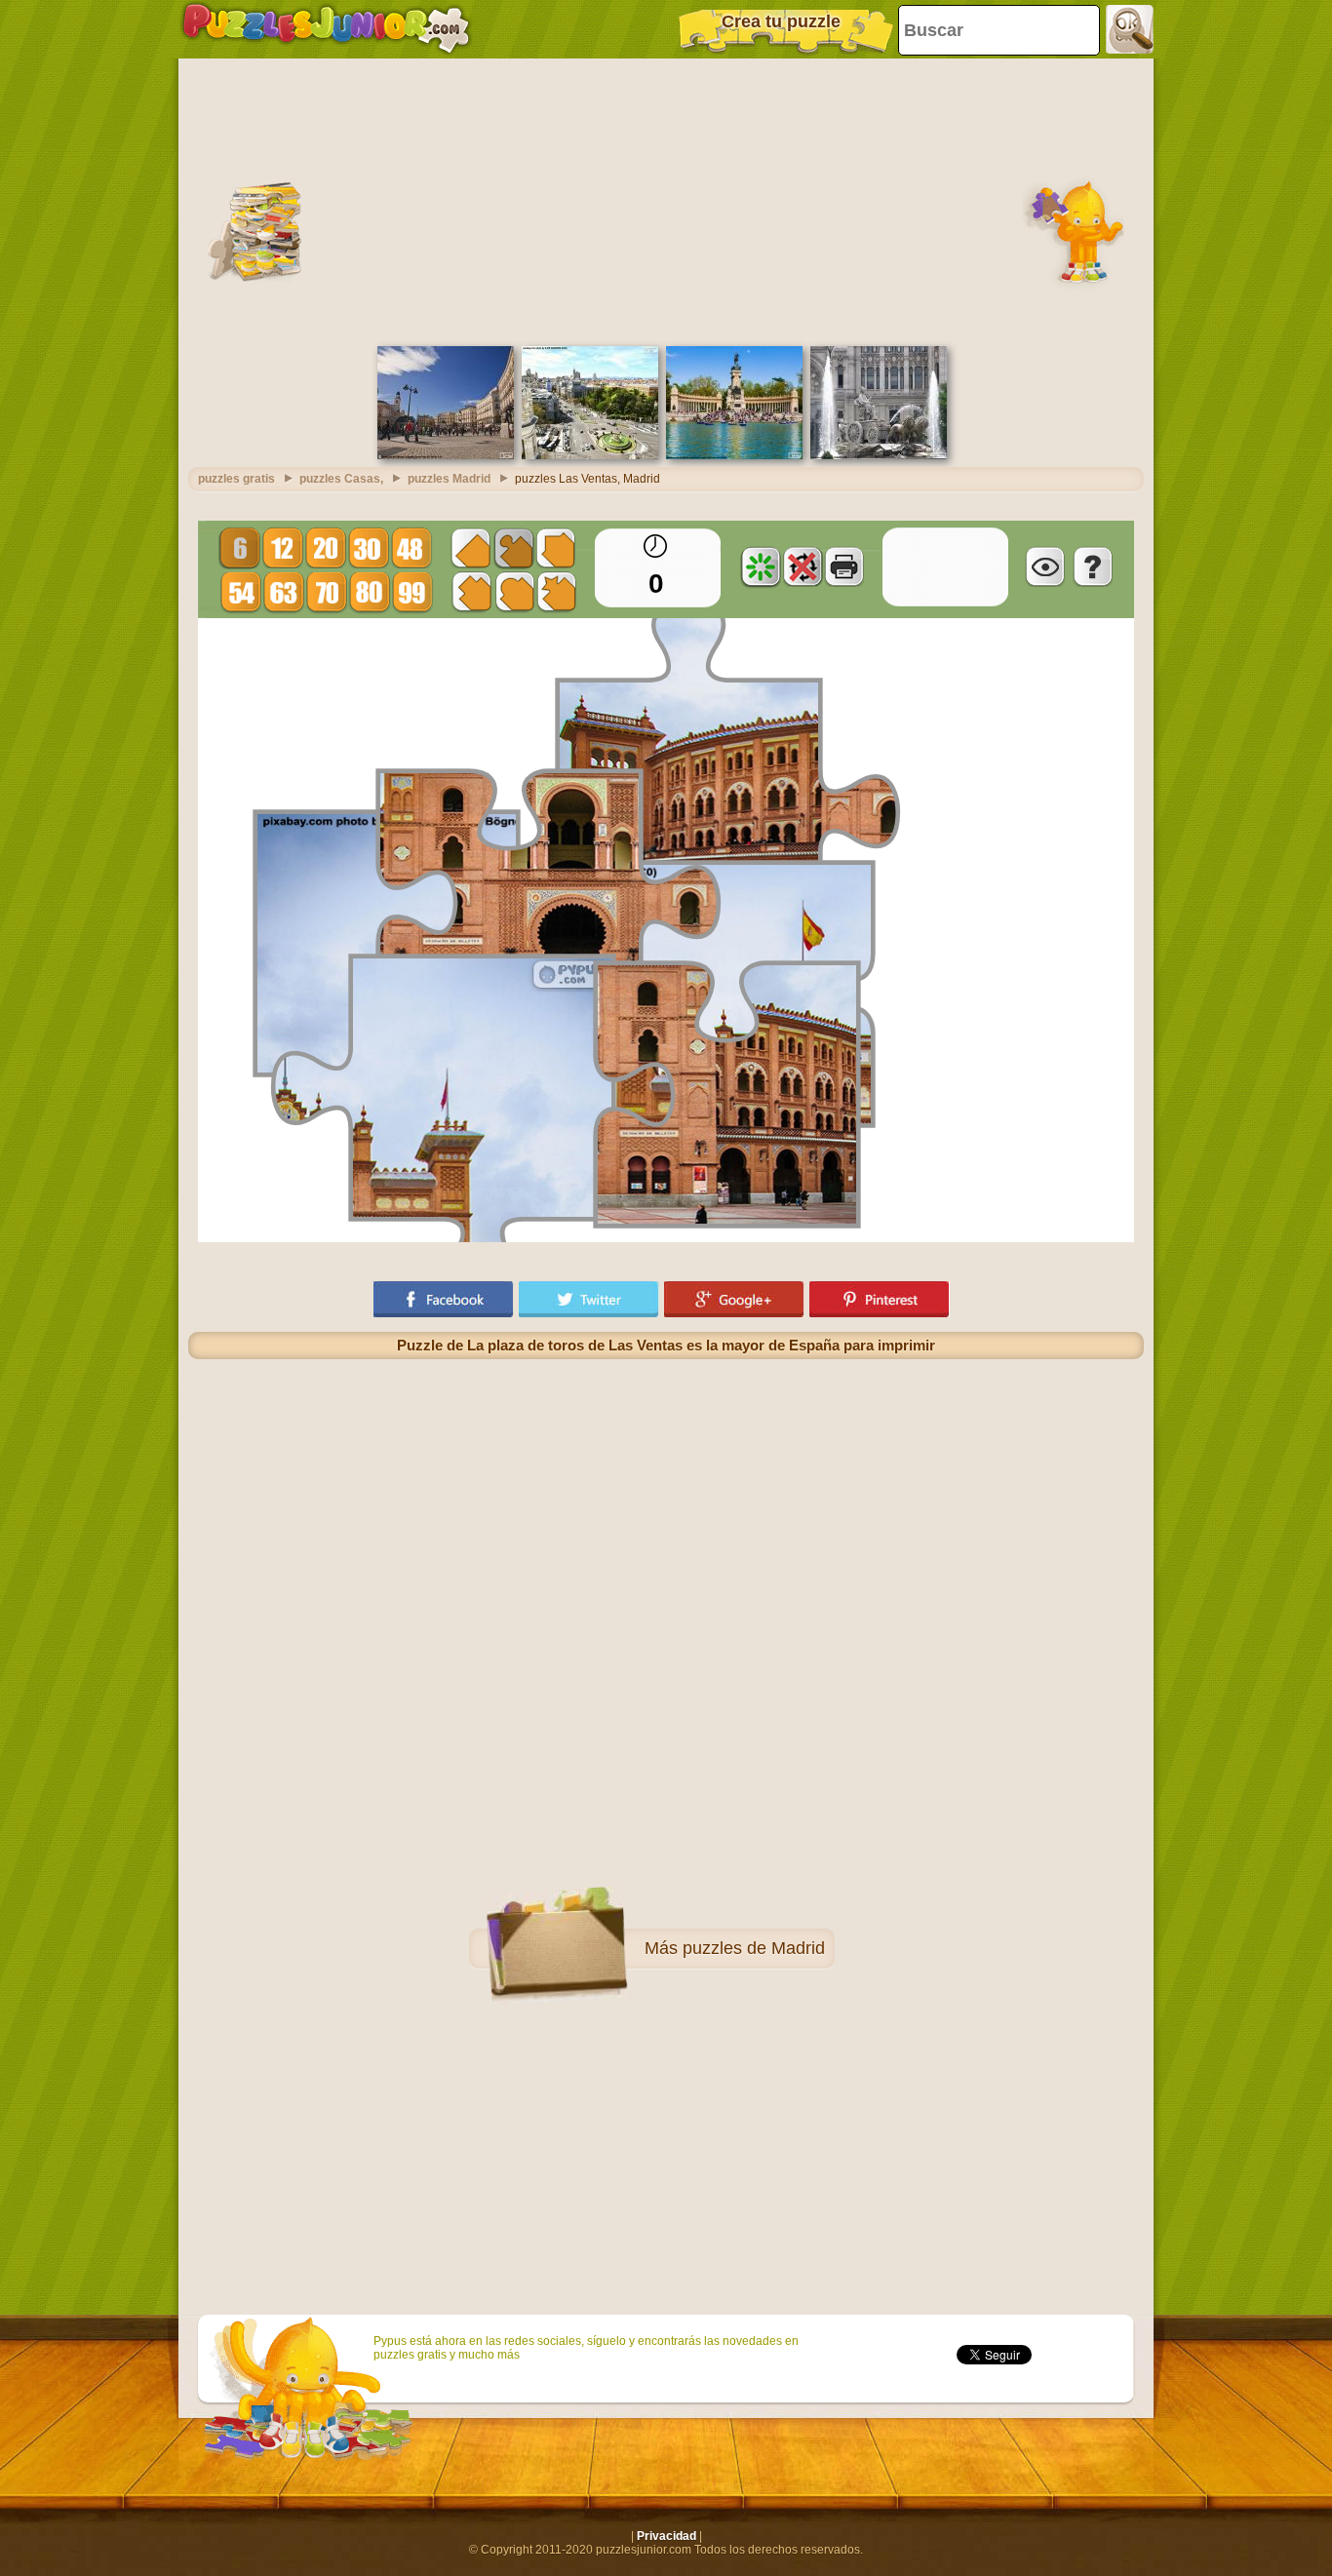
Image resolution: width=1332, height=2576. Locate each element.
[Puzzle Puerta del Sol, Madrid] (446, 455)
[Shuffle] (761, 566)
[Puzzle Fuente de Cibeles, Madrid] (879, 455)
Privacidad (666, 2536)
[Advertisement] (666, 200)
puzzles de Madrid (754, 1948)
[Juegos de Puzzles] (326, 29)
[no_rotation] (803, 566)
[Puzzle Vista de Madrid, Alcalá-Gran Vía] (590, 455)
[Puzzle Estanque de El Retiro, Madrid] (734, 455)
